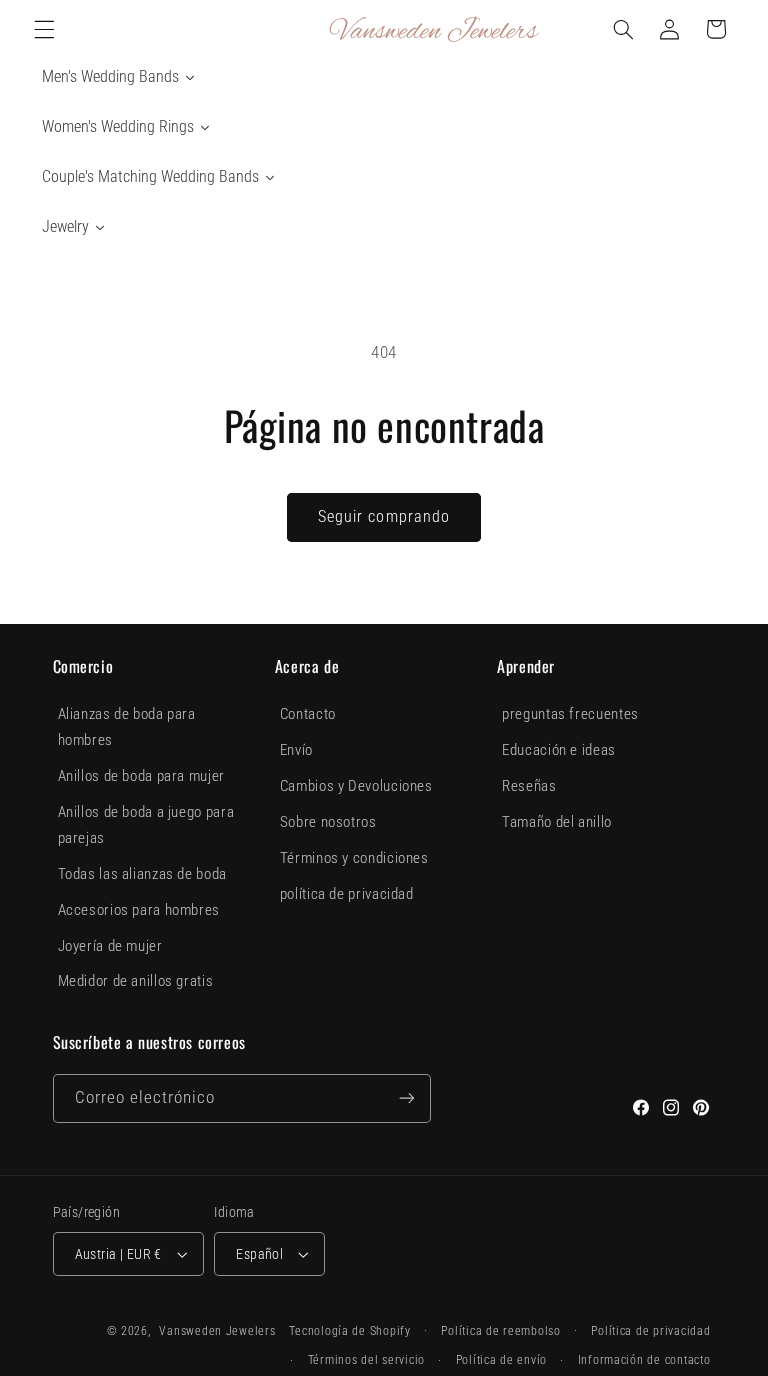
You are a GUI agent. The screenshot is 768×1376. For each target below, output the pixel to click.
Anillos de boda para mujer (141, 776)
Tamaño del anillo (557, 822)
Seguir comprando (384, 516)
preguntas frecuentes (570, 714)
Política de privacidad (650, 1331)
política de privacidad (347, 894)
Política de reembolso (500, 1331)
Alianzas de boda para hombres (127, 727)
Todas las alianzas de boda (142, 874)
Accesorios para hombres (139, 910)
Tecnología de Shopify (349, 1331)
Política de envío (502, 1360)
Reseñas (529, 786)
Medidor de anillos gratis (136, 981)
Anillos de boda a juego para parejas (146, 825)
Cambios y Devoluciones (356, 786)
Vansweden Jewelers (217, 1331)
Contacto (308, 714)
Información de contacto (644, 1360)
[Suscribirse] (406, 1098)
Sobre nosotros (328, 822)
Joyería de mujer (110, 946)
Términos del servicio (366, 1360)
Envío (296, 750)
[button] (44, 29)
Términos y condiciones (354, 858)
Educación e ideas (559, 750)
